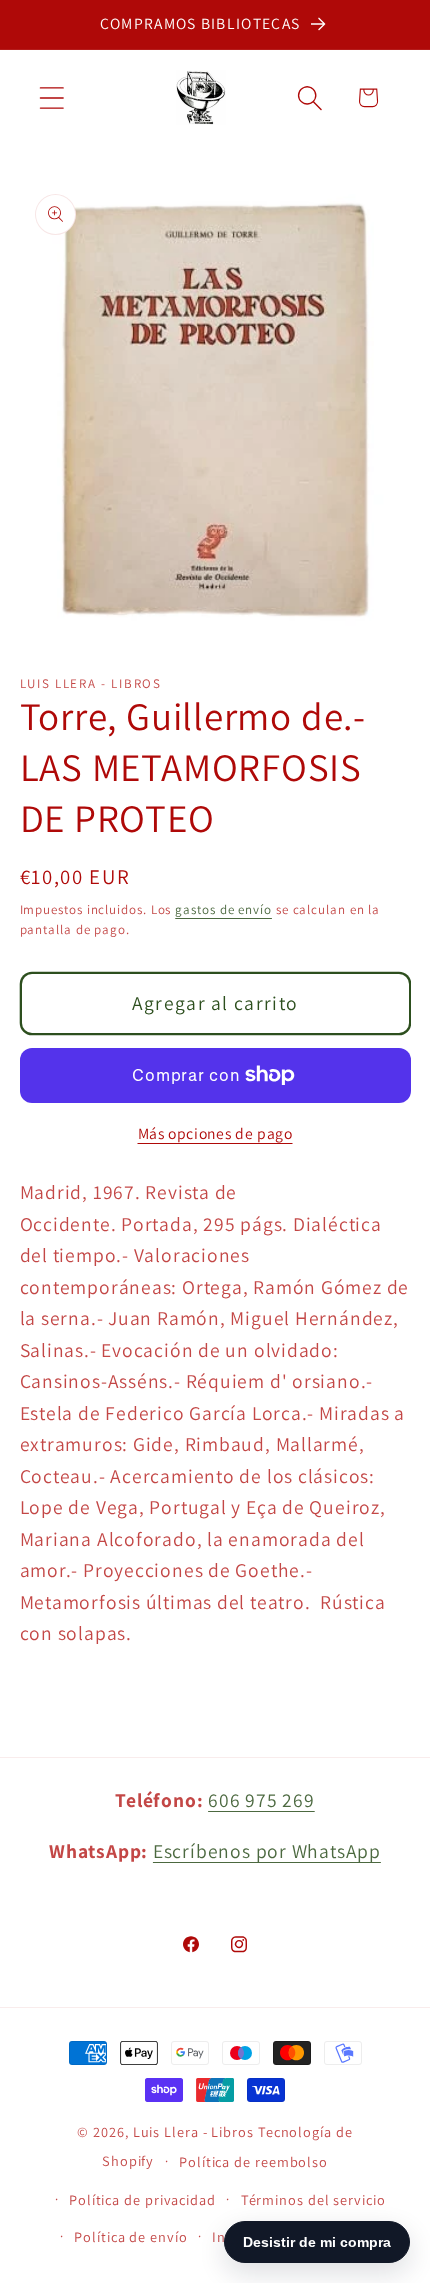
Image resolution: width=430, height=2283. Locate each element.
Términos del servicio (313, 2199)
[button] (51, 97)
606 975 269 (261, 1800)
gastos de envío (223, 909)
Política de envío (130, 2236)
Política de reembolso (253, 2161)
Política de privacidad (142, 2199)
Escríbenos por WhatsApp (267, 1851)
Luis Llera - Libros (193, 2131)
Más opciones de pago (215, 1133)
